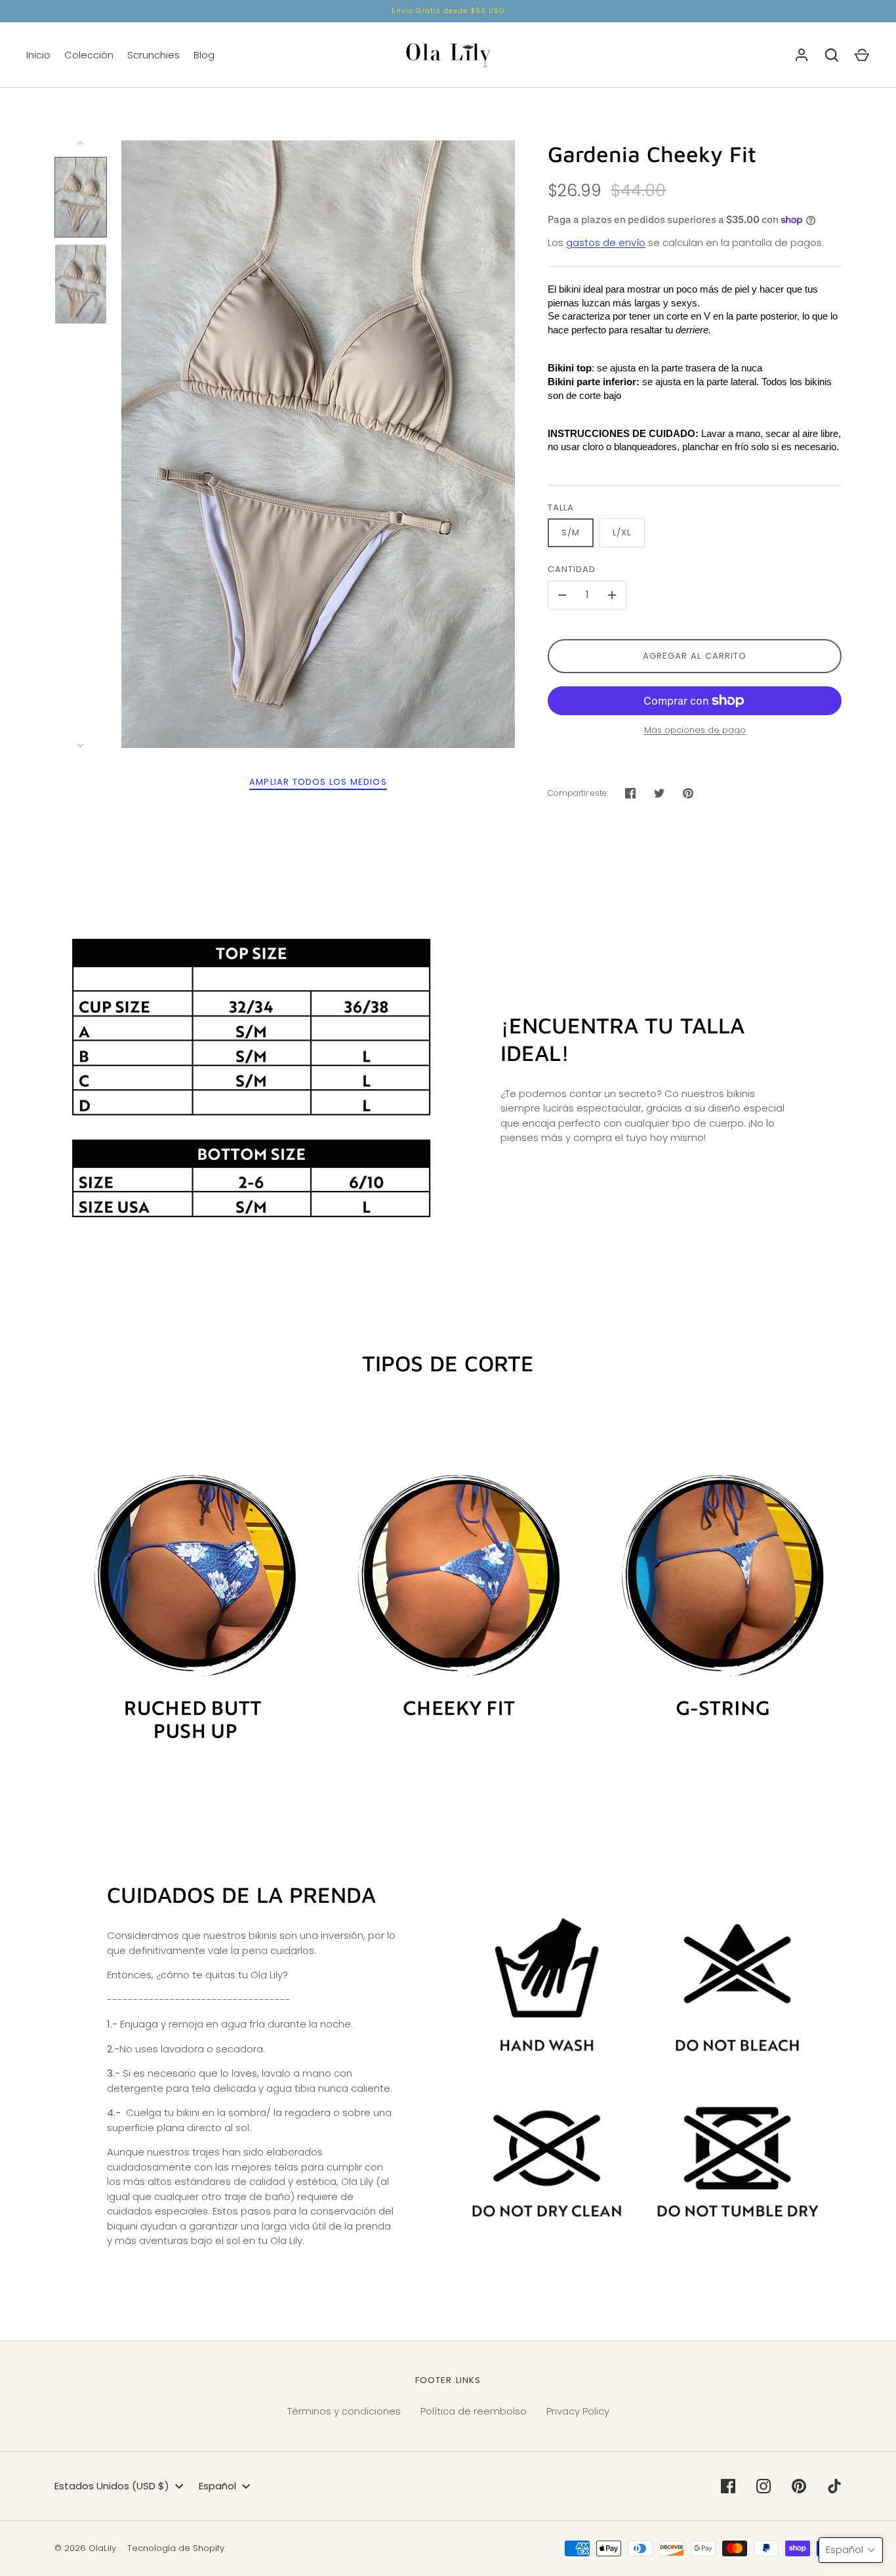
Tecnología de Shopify (176, 2548)
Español (217, 2486)
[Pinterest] (799, 2486)
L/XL (622, 532)
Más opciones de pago (695, 730)
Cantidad (572, 569)
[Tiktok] (834, 2486)
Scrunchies (153, 55)
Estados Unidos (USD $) (112, 2486)
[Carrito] (862, 55)
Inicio (38, 55)
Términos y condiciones (344, 2411)
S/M (571, 532)
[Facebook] (728, 2486)
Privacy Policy (578, 2411)
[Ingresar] (802, 55)
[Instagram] (764, 2486)
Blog (204, 55)
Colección (89, 55)
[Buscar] (832, 55)
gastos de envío (606, 242)
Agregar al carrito (695, 656)
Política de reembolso (474, 2411)
